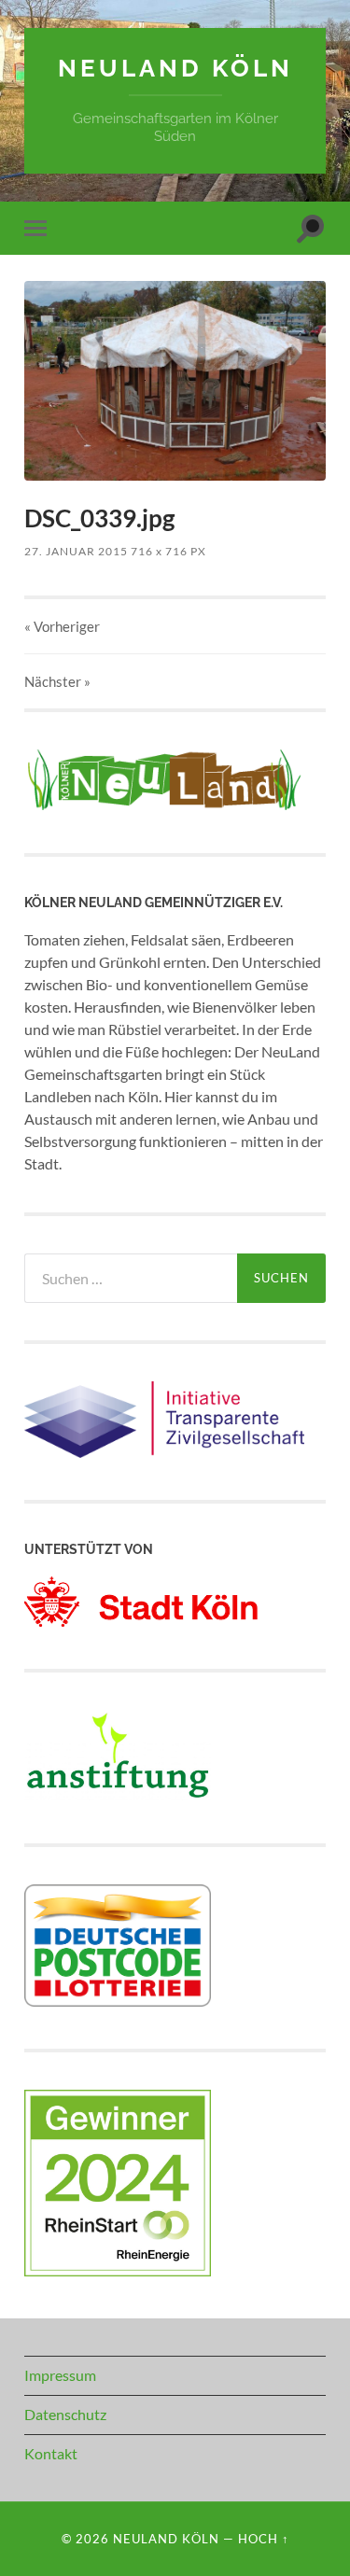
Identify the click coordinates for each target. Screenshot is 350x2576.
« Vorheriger (62, 626)
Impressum (60, 2375)
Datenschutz (65, 2414)
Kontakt (51, 2453)
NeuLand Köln (175, 68)
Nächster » (57, 681)
